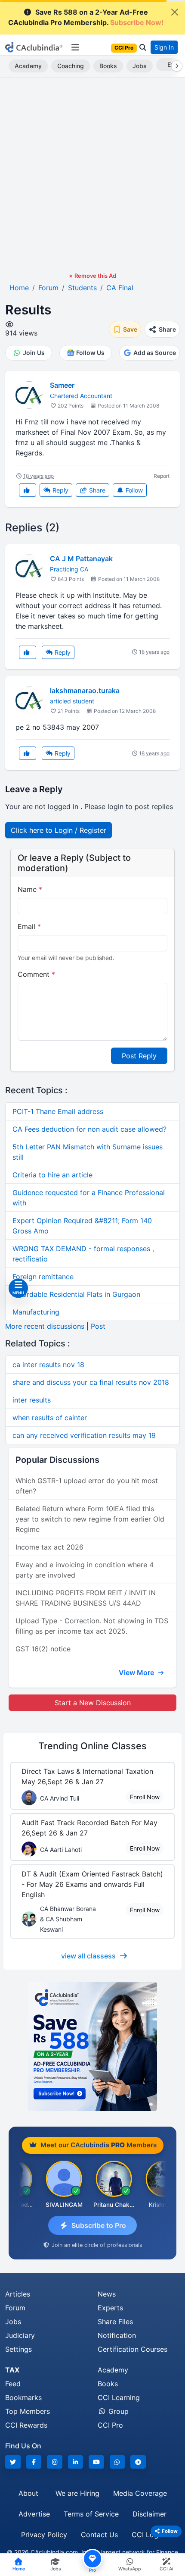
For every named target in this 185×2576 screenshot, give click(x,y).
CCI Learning (119, 2397)
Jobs (140, 66)
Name (30, 889)
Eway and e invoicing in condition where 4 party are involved (85, 1570)
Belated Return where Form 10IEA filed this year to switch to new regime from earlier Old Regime (90, 1519)
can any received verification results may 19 (84, 1435)
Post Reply (139, 1056)
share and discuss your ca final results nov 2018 (91, 1382)
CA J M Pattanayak (81, 558)
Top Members (28, 2411)
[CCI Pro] (92, 2046)
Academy (28, 66)
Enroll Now (145, 1797)
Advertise (34, 2514)
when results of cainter (50, 1418)
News (107, 2294)
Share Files (115, 2322)
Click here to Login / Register (59, 830)
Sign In (164, 47)
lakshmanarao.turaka (85, 690)
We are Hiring (77, 2493)
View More (137, 1672)
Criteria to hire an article (52, 1175)
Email (29, 926)
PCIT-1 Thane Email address (58, 1111)
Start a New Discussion (93, 1703)
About (28, 2493)
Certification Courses (133, 2349)
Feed (13, 2384)
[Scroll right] (175, 66)
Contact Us (99, 2535)
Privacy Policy (44, 2535)
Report (162, 476)
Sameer (62, 385)
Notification (117, 2335)
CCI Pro (110, 2425)
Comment (36, 974)
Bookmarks (23, 2397)
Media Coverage (140, 2493)
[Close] (175, 12)
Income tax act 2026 (49, 1547)
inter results (32, 1400)
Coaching (71, 66)
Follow (133, 490)
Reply (60, 490)
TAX (12, 2370)
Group (117, 2411)
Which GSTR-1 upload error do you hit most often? (87, 1486)
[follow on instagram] (55, 2462)
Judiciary (20, 2335)
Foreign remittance (43, 1277)
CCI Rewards (26, 2425)
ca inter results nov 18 (48, 1365)
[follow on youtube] (96, 2462)
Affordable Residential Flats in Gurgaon (76, 1294)
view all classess (88, 1956)
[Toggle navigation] (75, 47)
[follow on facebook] (34, 2462)
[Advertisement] (92, 175)
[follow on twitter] (13, 2462)
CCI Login (148, 2535)
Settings (18, 2349)
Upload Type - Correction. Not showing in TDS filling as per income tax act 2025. (92, 1626)
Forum (15, 2308)
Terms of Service (91, 2514)
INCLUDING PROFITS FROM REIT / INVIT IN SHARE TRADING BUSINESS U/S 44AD (86, 1598)
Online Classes (92, 1746)
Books (108, 66)
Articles (18, 2294)
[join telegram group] (138, 2462)
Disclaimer (150, 2514)
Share (96, 490)
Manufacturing (36, 1312)
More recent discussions (45, 1326)
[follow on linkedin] (76, 2462)
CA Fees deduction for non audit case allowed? (89, 1129)
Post (98, 1326)
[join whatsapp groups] (117, 2462)
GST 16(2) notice (43, 1649)
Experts (110, 2308)
